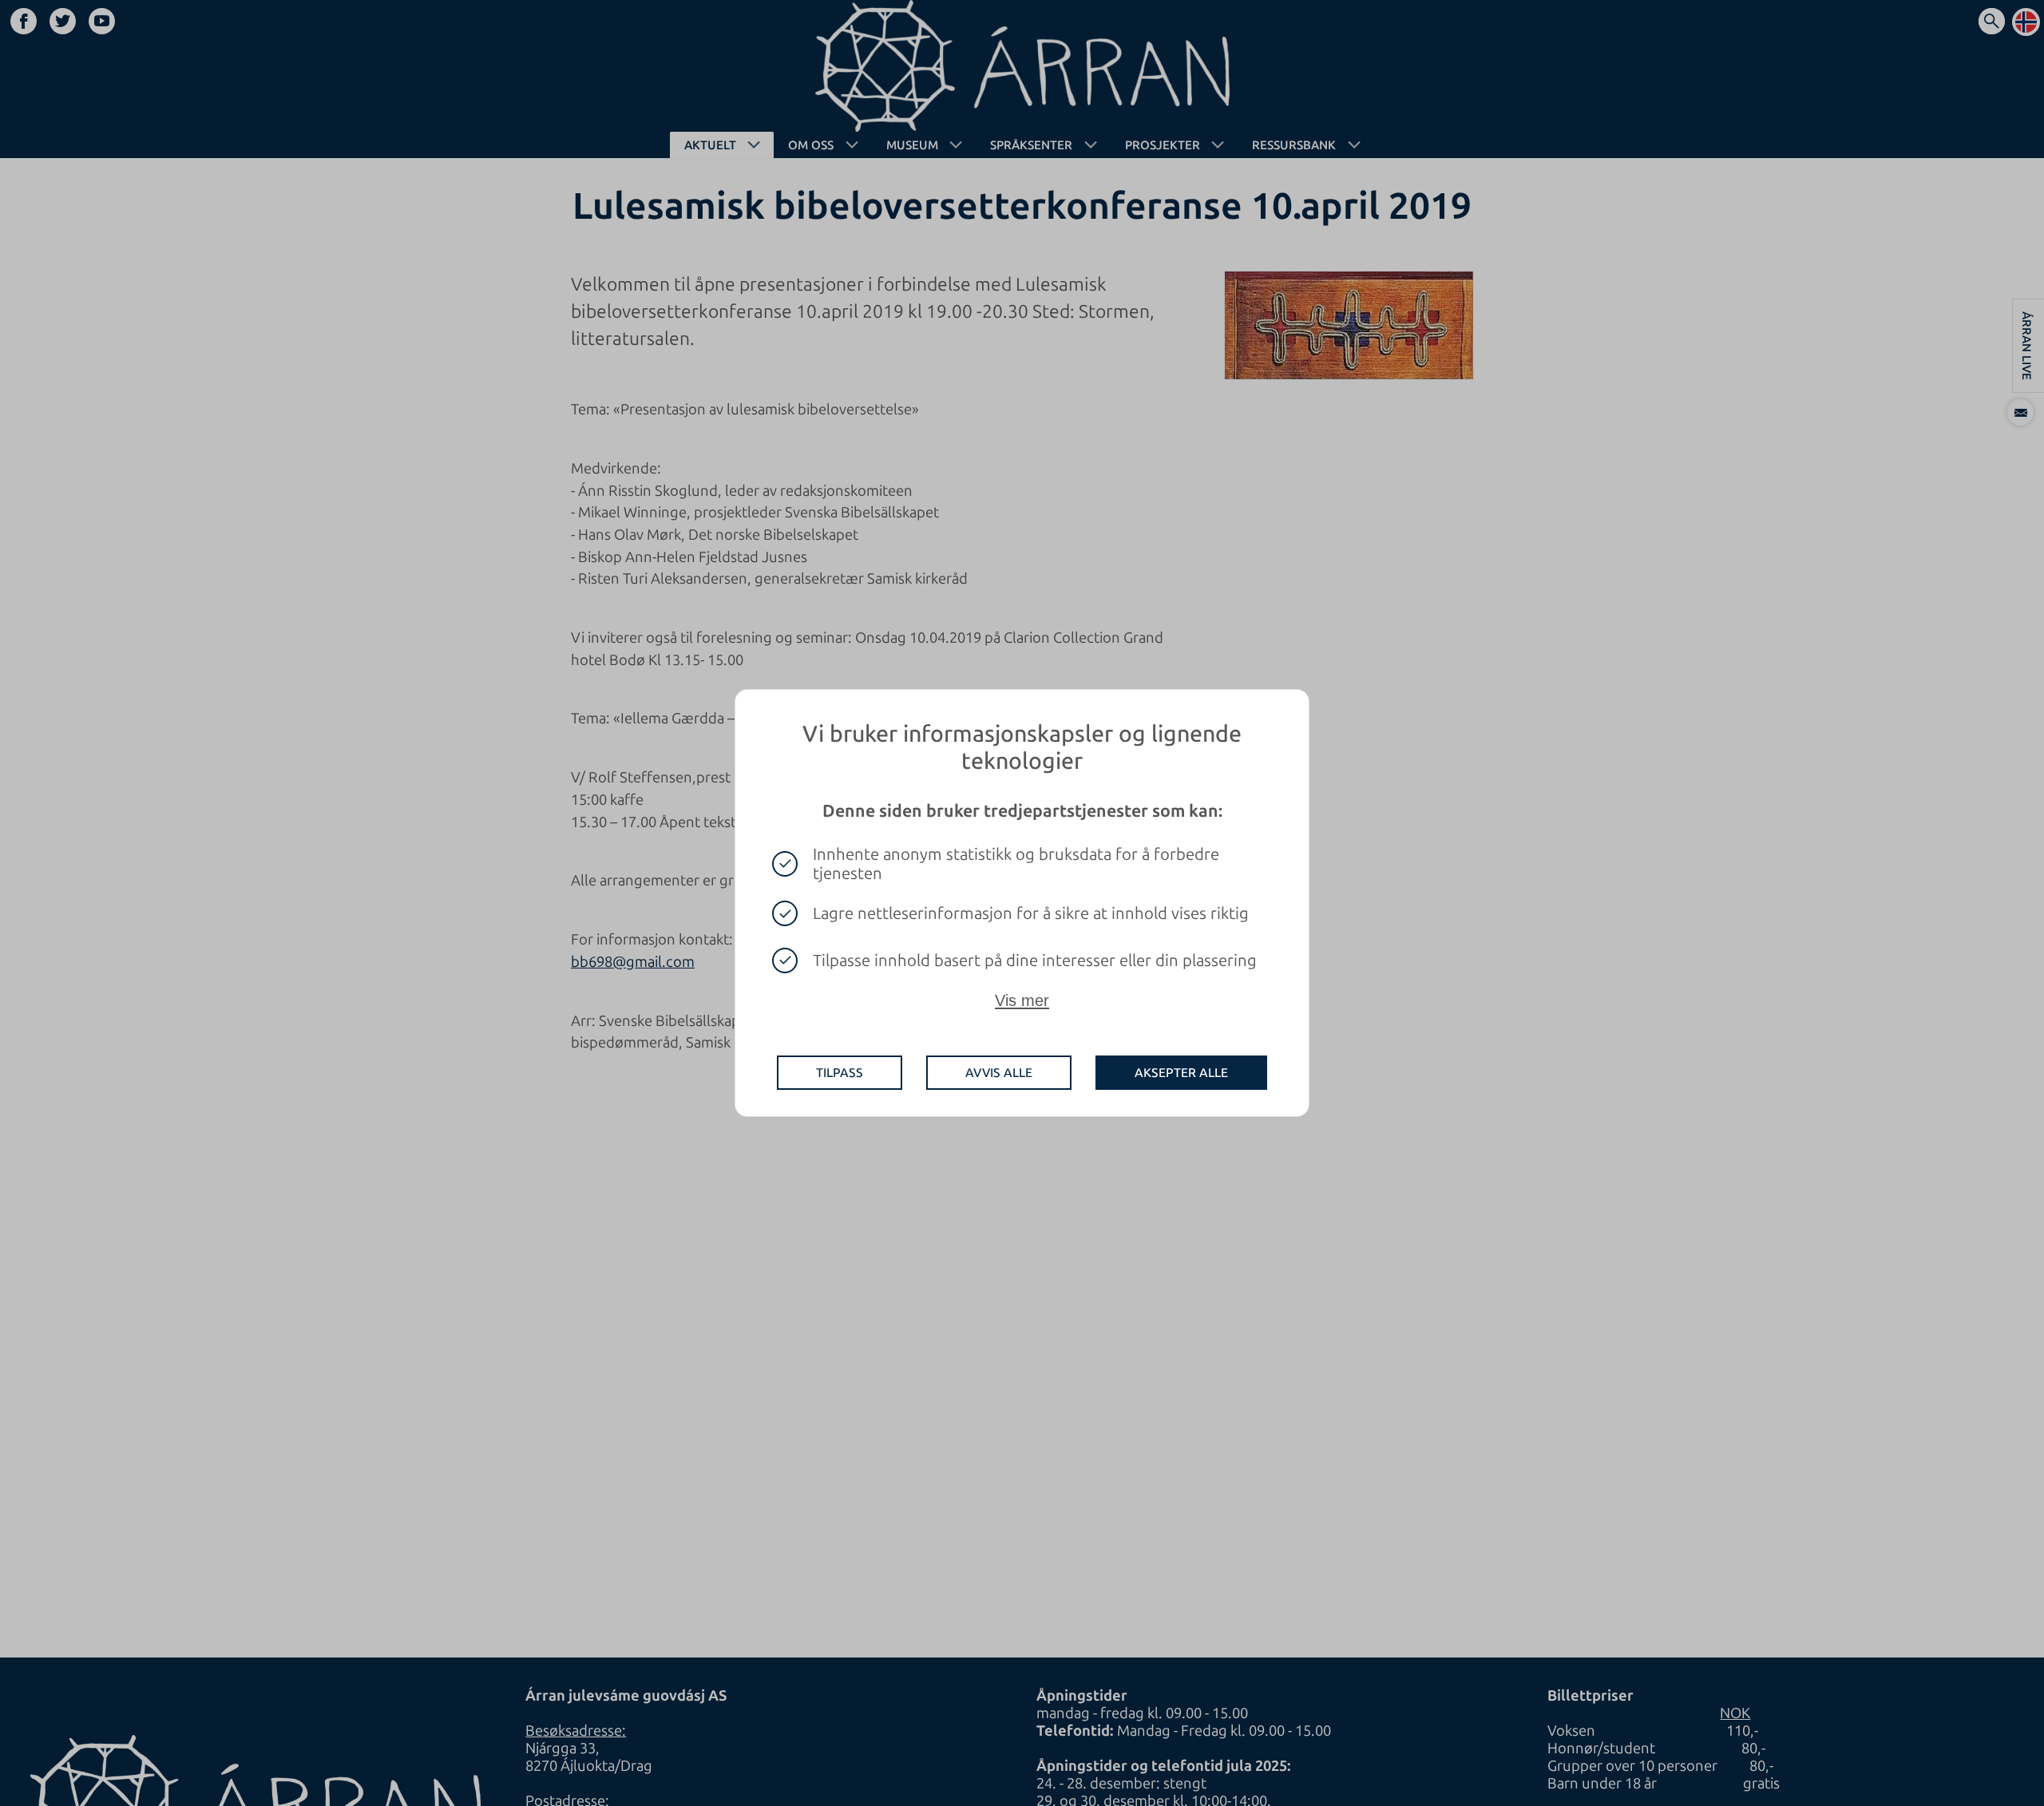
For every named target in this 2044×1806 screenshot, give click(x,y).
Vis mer (1022, 1000)
